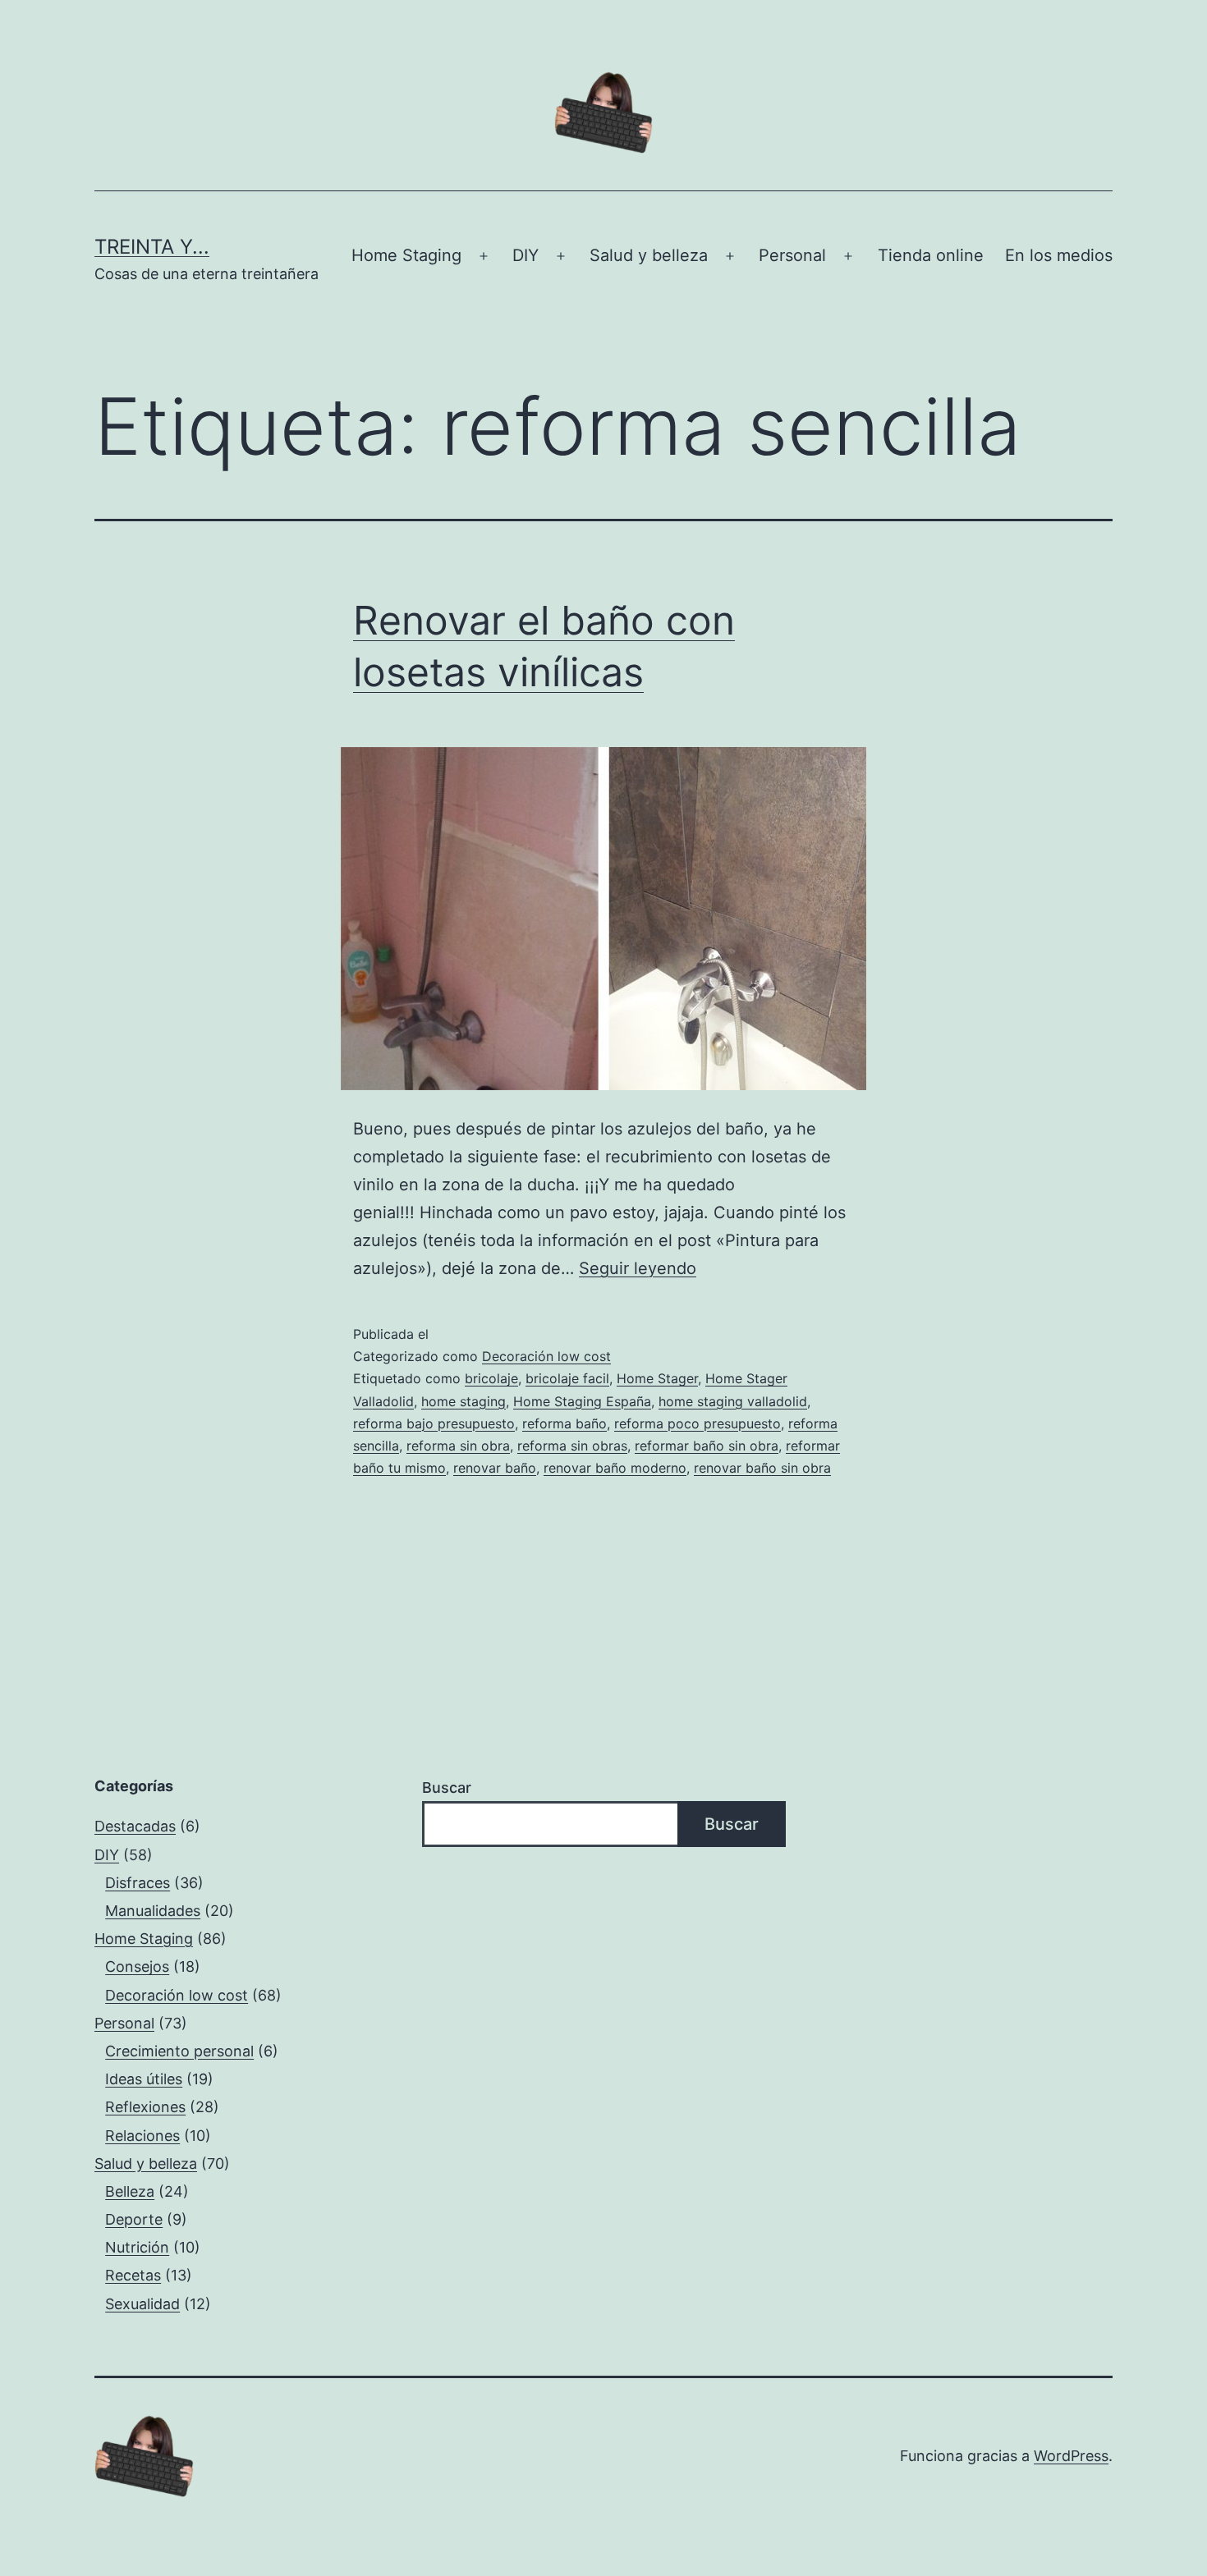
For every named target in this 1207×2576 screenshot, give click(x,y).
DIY (525, 255)
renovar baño (495, 1468)
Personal (792, 255)
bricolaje (491, 1378)
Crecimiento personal (179, 2051)
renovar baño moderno (615, 1468)
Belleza (130, 2191)
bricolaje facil (567, 1378)
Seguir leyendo (638, 1268)
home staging (464, 1401)
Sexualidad (142, 2304)
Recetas (133, 2275)
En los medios (1059, 255)
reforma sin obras (572, 1446)
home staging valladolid (733, 1401)
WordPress (1071, 2456)
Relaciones (142, 2136)
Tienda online (931, 255)
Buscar (447, 1788)
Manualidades (153, 1911)
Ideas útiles (144, 2079)
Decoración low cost (546, 1356)
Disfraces (138, 1883)
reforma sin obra (458, 1446)
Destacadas (135, 1826)
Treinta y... (152, 247)
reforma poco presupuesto (698, 1423)
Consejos (137, 1966)
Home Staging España (582, 1401)
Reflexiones (145, 2107)
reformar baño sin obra (707, 1446)
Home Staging (406, 255)
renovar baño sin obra (762, 1468)
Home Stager (657, 1378)
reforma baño (564, 1423)
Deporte (134, 2219)
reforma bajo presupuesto (434, 1423)
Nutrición (137, 2247)
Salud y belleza (649, 255)
